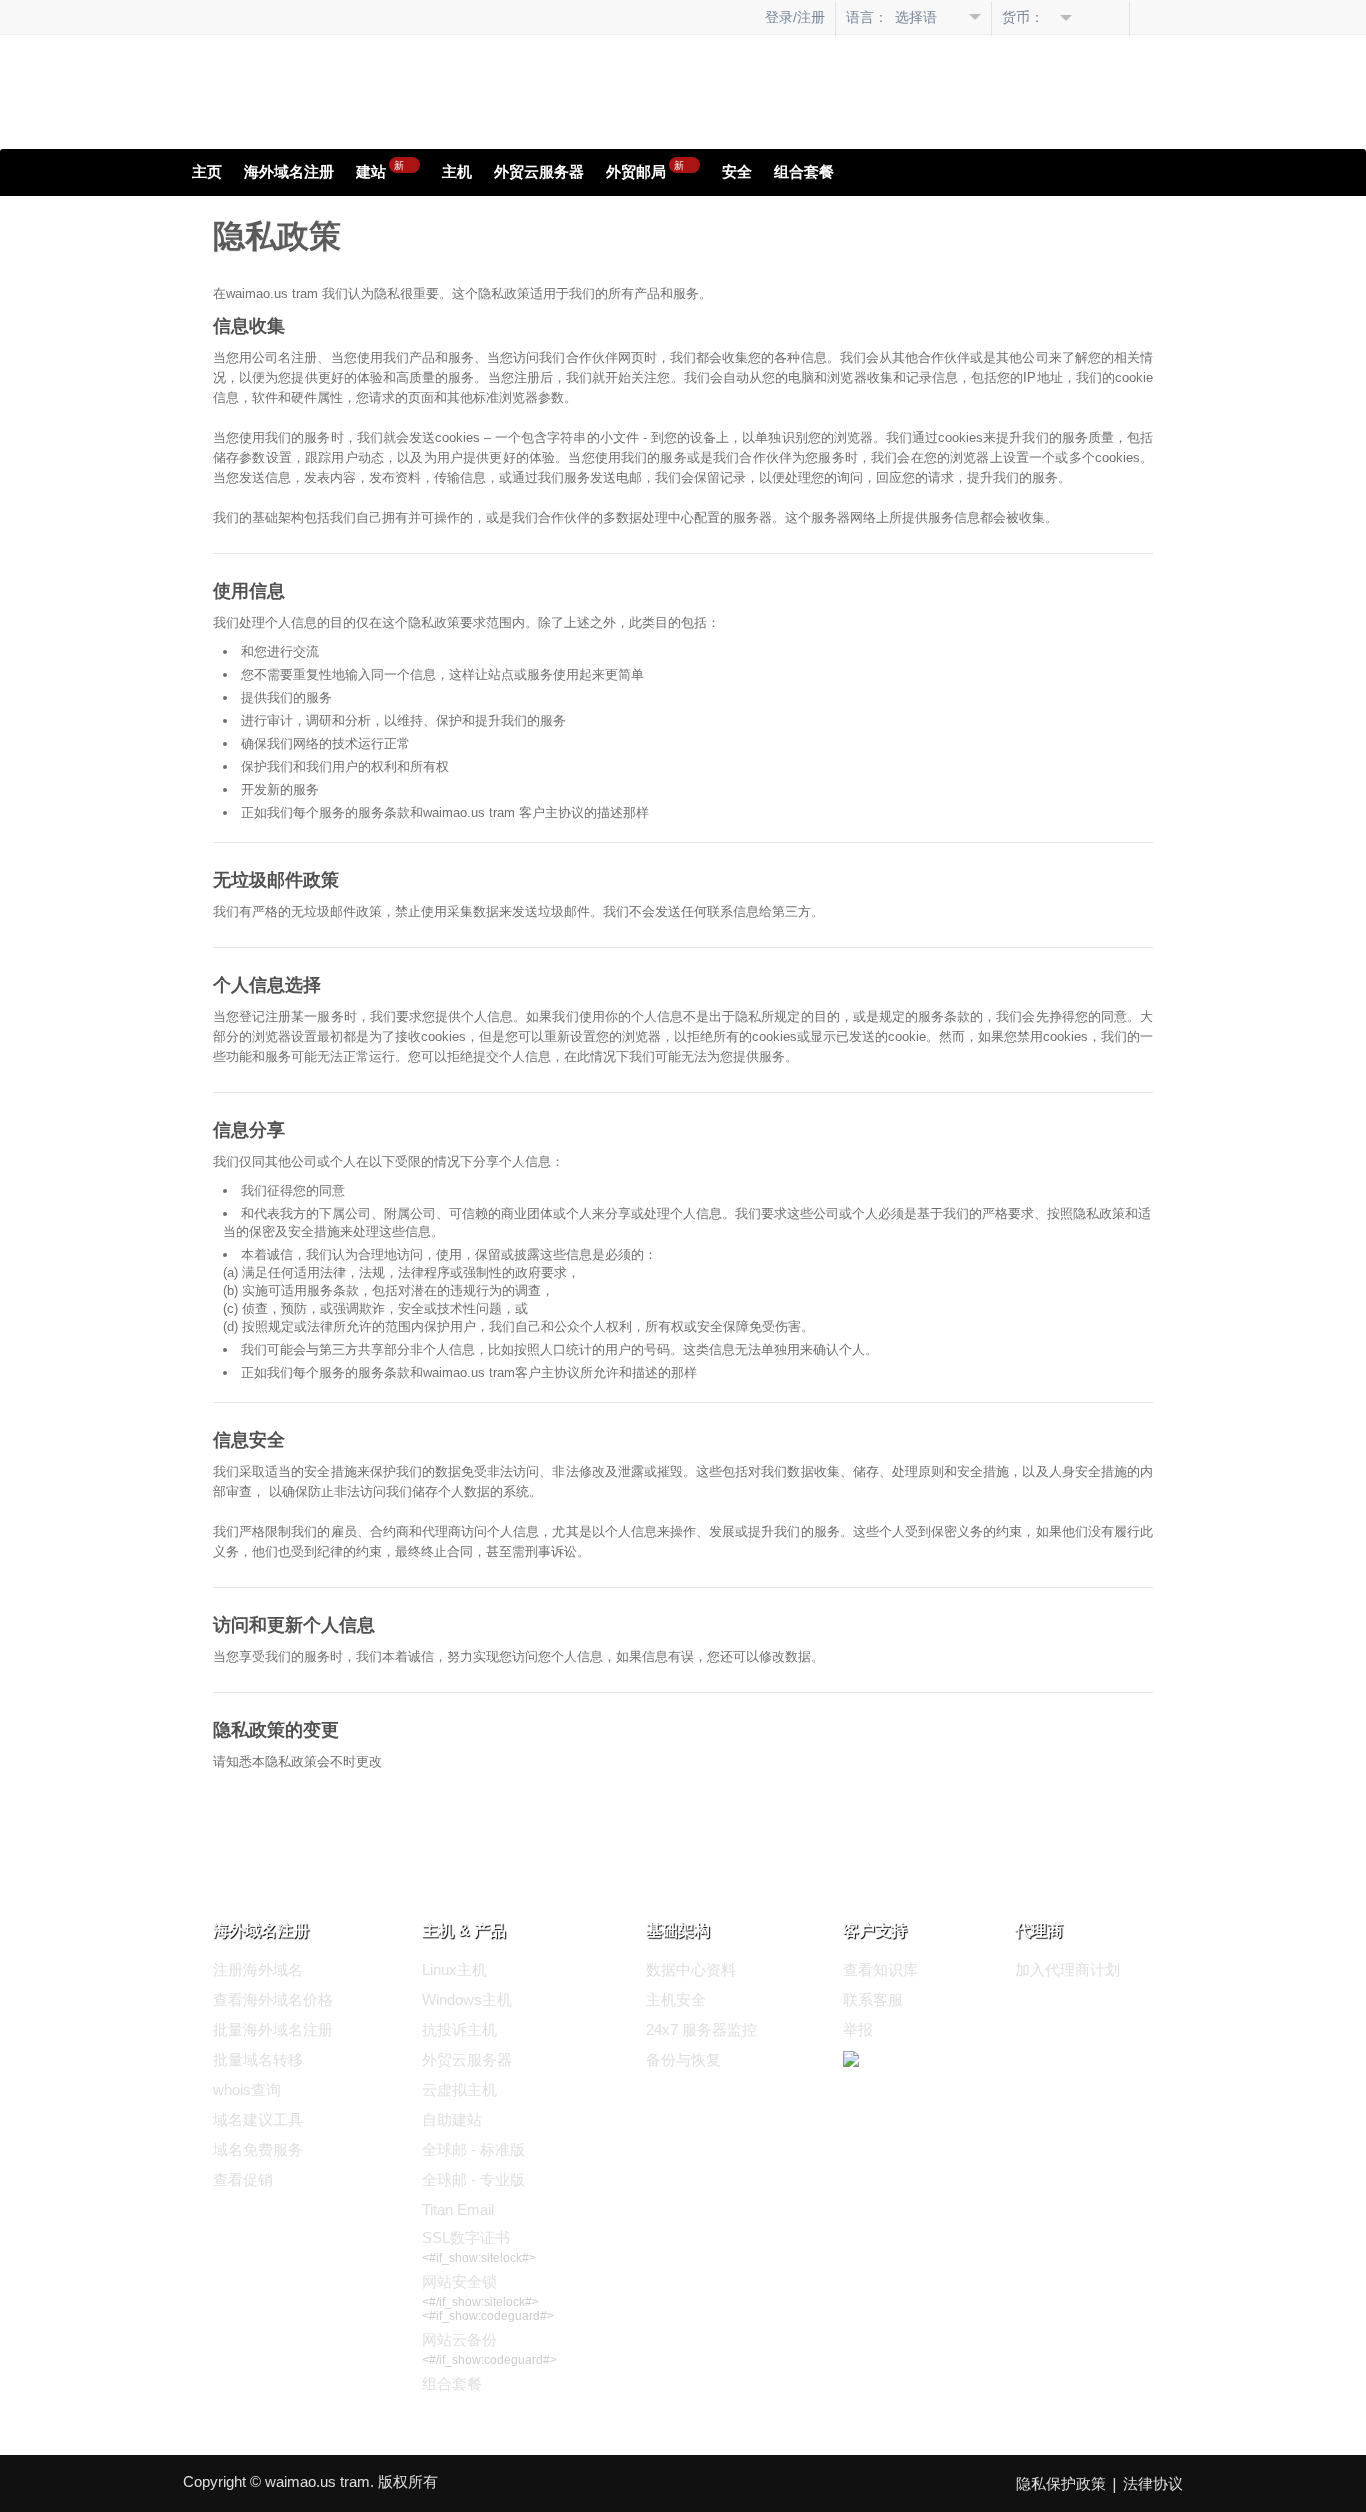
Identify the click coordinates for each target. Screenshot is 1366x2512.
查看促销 (243, 2179)
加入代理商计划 (1067, 1969)
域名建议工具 (258, 2119)
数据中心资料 (691, 1969)
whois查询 (247, 2089)
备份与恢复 (683, 2059)
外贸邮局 (645, 169)
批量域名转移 (258, 2059)
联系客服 (873, 1999)
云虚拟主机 (459, 2089)
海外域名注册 (289, 171)
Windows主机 (467, 1999)
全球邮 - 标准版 (473, 2149)
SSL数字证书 (466, 2237)
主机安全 (676, 1999)
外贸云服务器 (539, 171)
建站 (380, 169)
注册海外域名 (258, 1969)
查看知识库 (880, 1969)
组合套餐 (804, 171)
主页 (207, 171)
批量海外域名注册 (273, 2029)
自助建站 (452, 2119)
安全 (737, 171)
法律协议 (1153, 2483)
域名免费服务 (258, 2149)
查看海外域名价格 (273, 1999)
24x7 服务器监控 (701, 2029)
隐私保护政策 (1061, 2483)
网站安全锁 (459, 2281)
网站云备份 (459, 2339)
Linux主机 (454, 1969)
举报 (858, 2029)
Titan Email (458, 2209)
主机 (457, 171)
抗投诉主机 (459, 2029)
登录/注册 (795, 17)
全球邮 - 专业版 (473, 2179)
